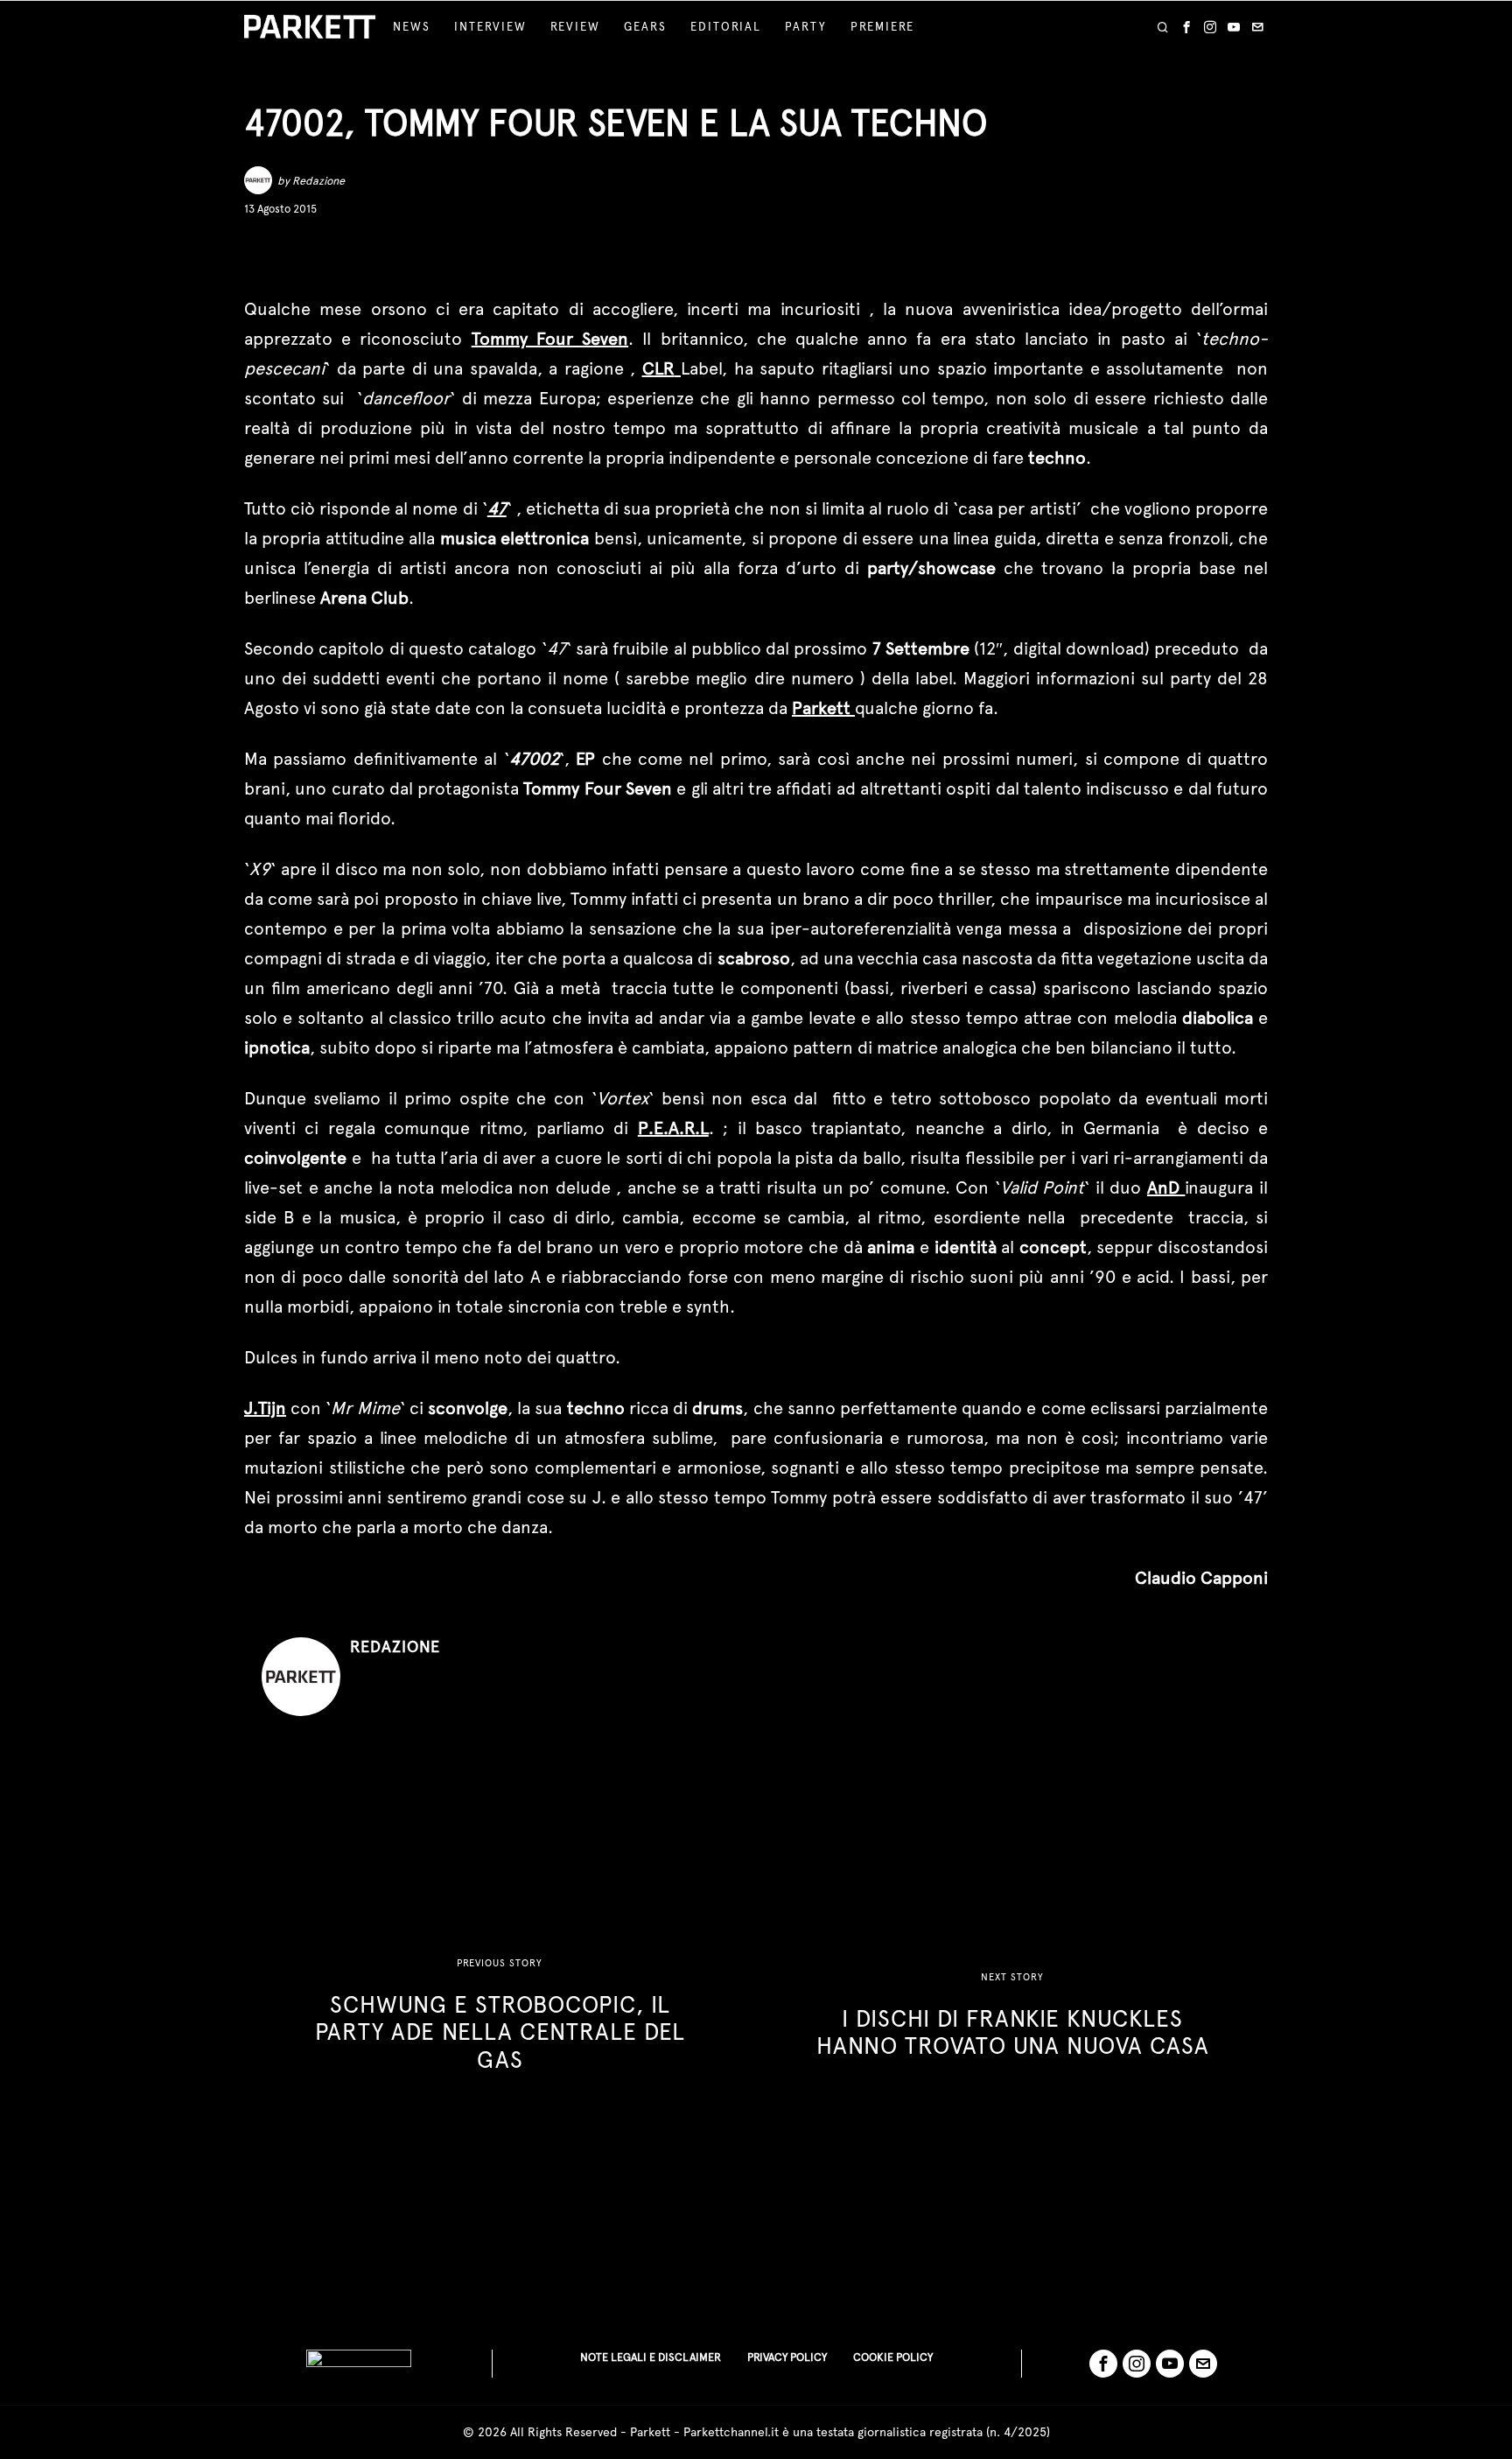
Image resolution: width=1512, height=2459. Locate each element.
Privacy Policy (787, 2357)
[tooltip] (1186, 27)
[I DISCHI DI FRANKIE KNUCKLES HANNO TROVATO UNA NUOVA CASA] (1012, 2015)
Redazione (318, 181)
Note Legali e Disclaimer (651, 2357)
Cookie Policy (893, 2357)
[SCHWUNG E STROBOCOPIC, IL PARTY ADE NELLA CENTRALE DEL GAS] (500, 2015)
